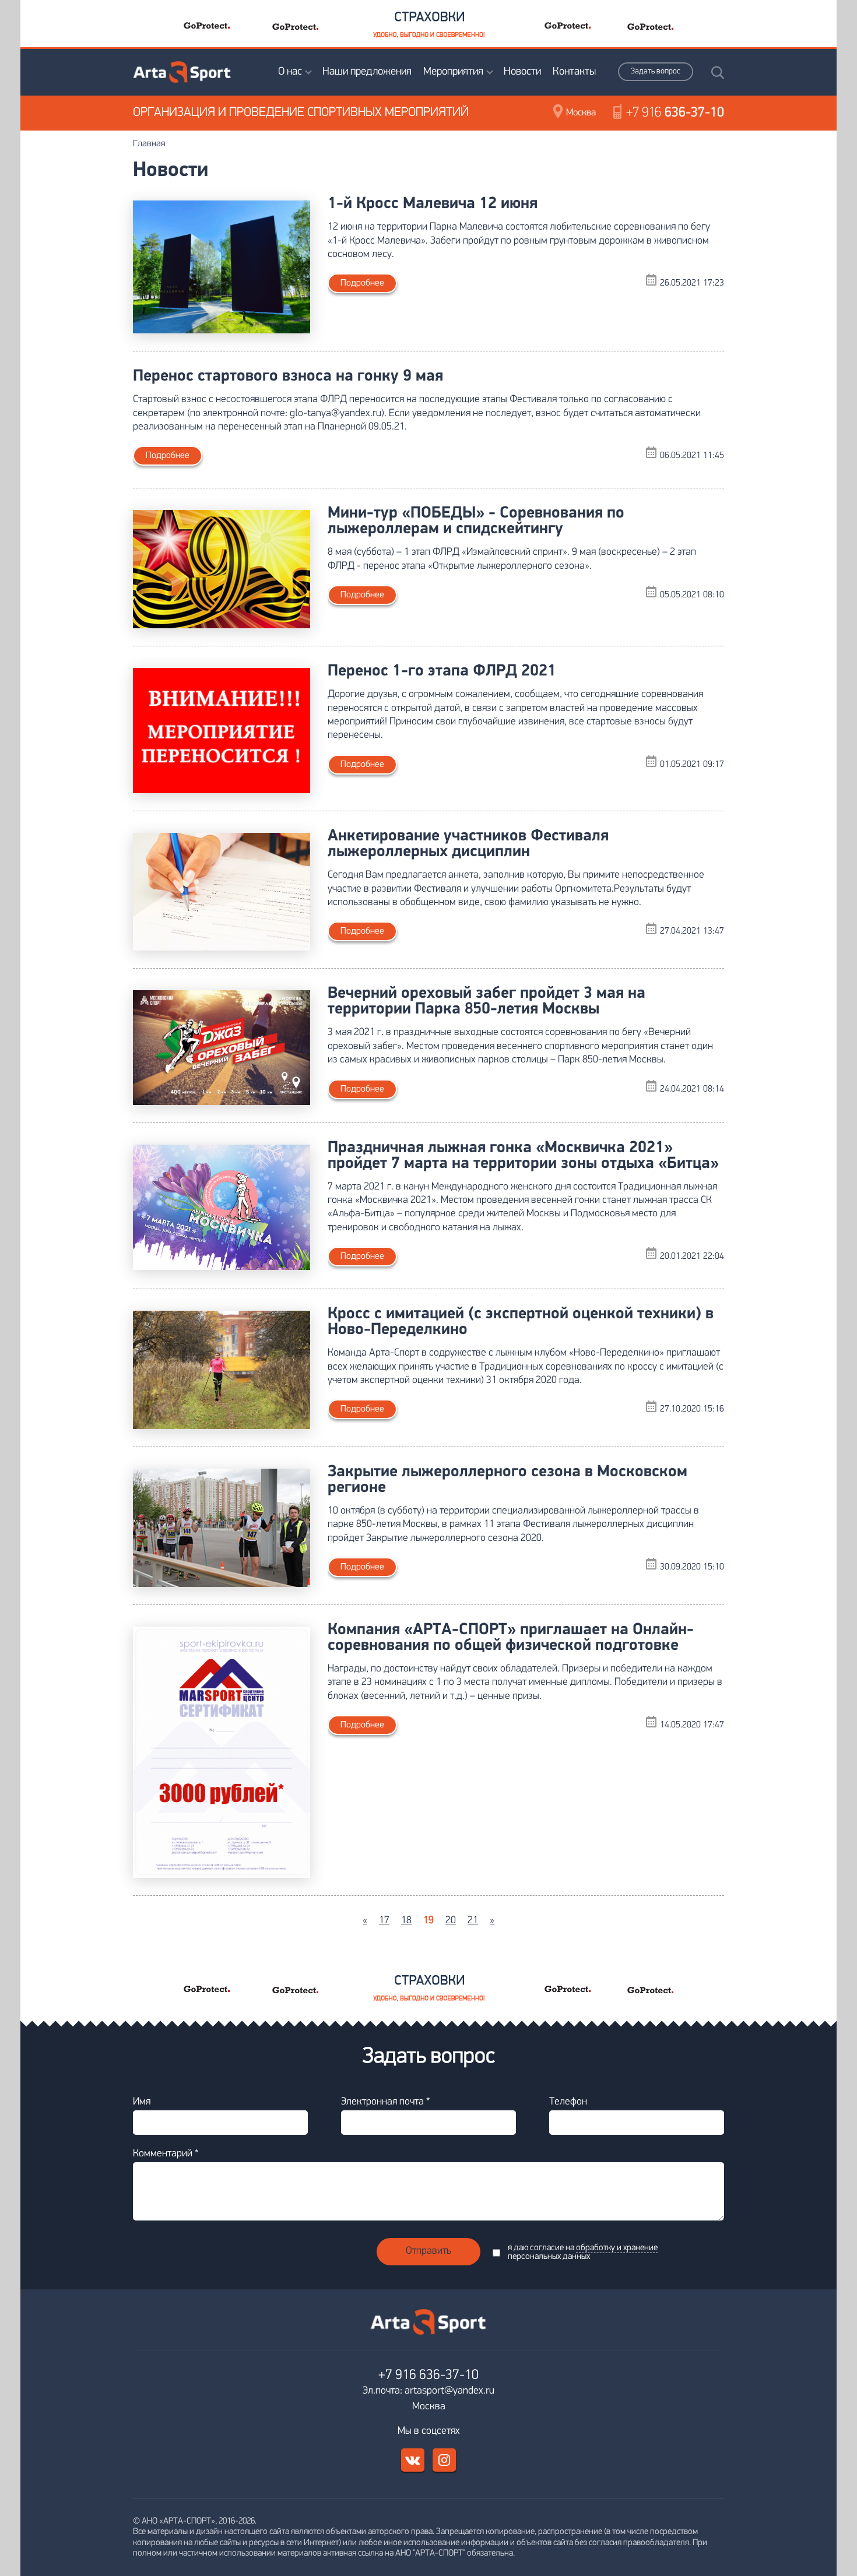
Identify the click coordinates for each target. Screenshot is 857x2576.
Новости (522, 72)
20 (451, 1921)
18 (406, 1921)
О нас (290, 72)
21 (473, 1921)
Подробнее (362, 283)
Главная (149, 144)
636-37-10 (675, 113)
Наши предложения (367, 72)
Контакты (574, 72)
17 (384, 1921)
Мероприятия (453, 72)
